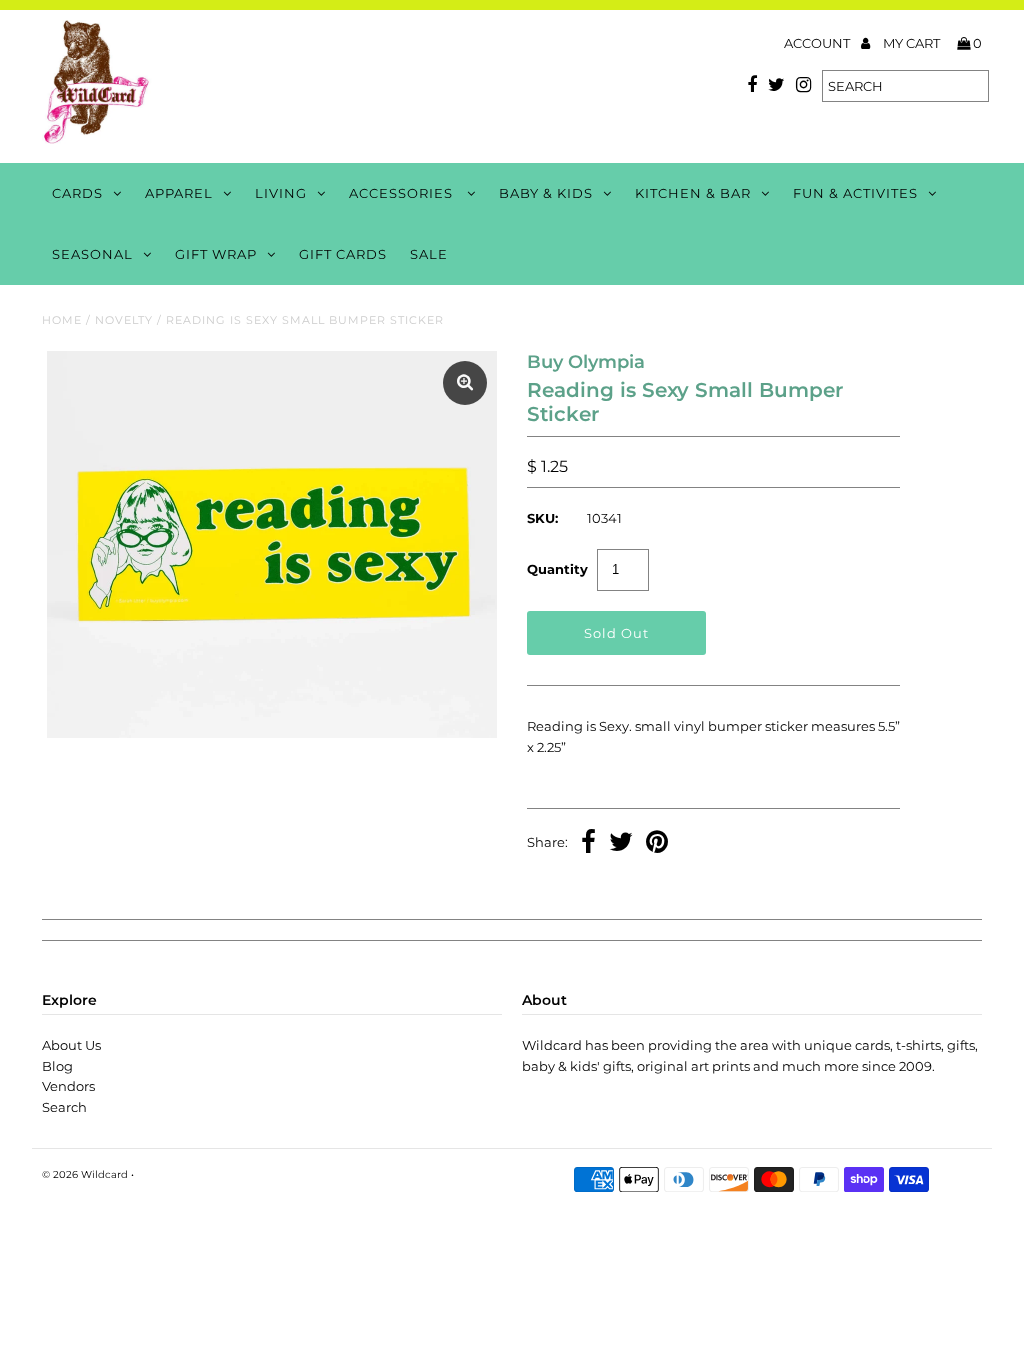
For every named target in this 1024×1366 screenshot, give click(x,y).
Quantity (557, 569)
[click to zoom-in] (465, 383)
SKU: (542, 518)
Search (64, 1107)
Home (62, 320)
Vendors (68, 1086)
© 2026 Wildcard (85, 1174)
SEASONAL (92, 254)
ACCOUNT (818, 43)
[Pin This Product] (657, 844)
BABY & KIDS (546, 193)
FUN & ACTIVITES (855, 193)
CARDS (77, 193)
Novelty (124, 320)
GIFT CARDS (343, 254)
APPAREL (179, 193)
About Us (71, 1045)
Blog (57, 1066)
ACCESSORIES (403, 193)
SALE (429, 254)
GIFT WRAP (216, 254)
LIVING (281, 193)
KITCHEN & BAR (693, 193)
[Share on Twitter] (621, 844)
